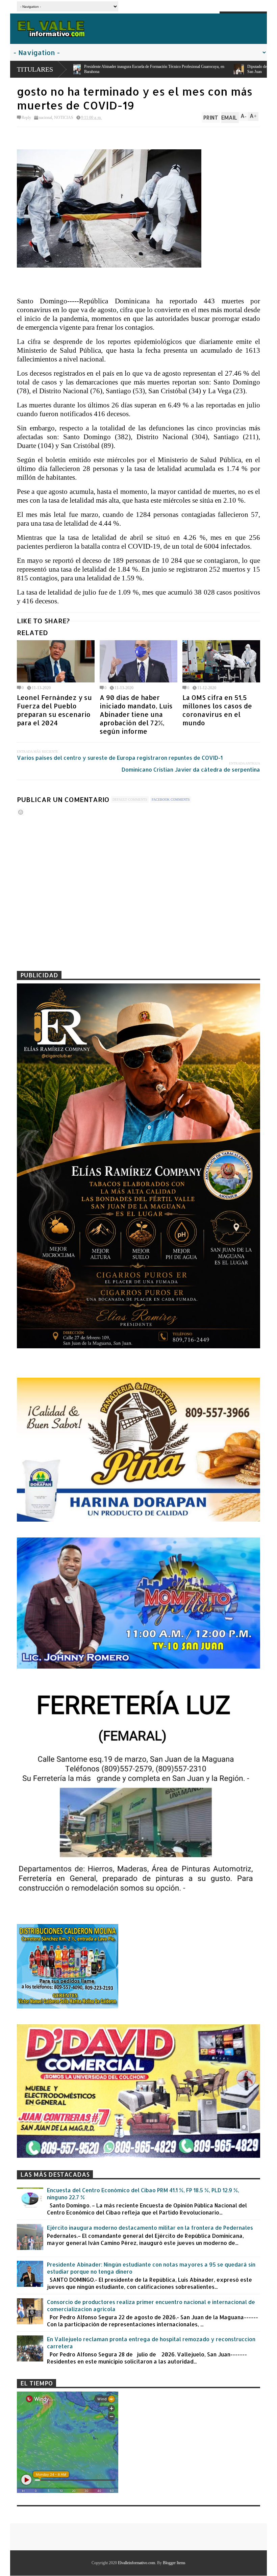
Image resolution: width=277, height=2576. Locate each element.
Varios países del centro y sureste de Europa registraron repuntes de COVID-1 (120, 758)
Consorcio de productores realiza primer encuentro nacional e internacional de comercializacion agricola (151, 2305)
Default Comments (130, 799)
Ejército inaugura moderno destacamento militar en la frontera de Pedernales (150, 2228)
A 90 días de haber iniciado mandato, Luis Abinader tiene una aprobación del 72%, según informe (136, 714)
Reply (26, 118)
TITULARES (35, 69)
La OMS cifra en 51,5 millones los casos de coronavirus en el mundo (217, 710)
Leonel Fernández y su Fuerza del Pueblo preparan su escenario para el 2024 (54, 710)
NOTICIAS (64, 118)
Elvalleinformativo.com (136, 2563)
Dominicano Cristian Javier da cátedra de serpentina (191, 769)
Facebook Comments (171, 799)
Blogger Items (174, 2563)
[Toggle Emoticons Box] (21, 812)
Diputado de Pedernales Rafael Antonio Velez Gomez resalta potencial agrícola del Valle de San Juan (115, 69)
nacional (45, 118)
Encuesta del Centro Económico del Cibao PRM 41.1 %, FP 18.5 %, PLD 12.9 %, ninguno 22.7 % (143, 2194)
